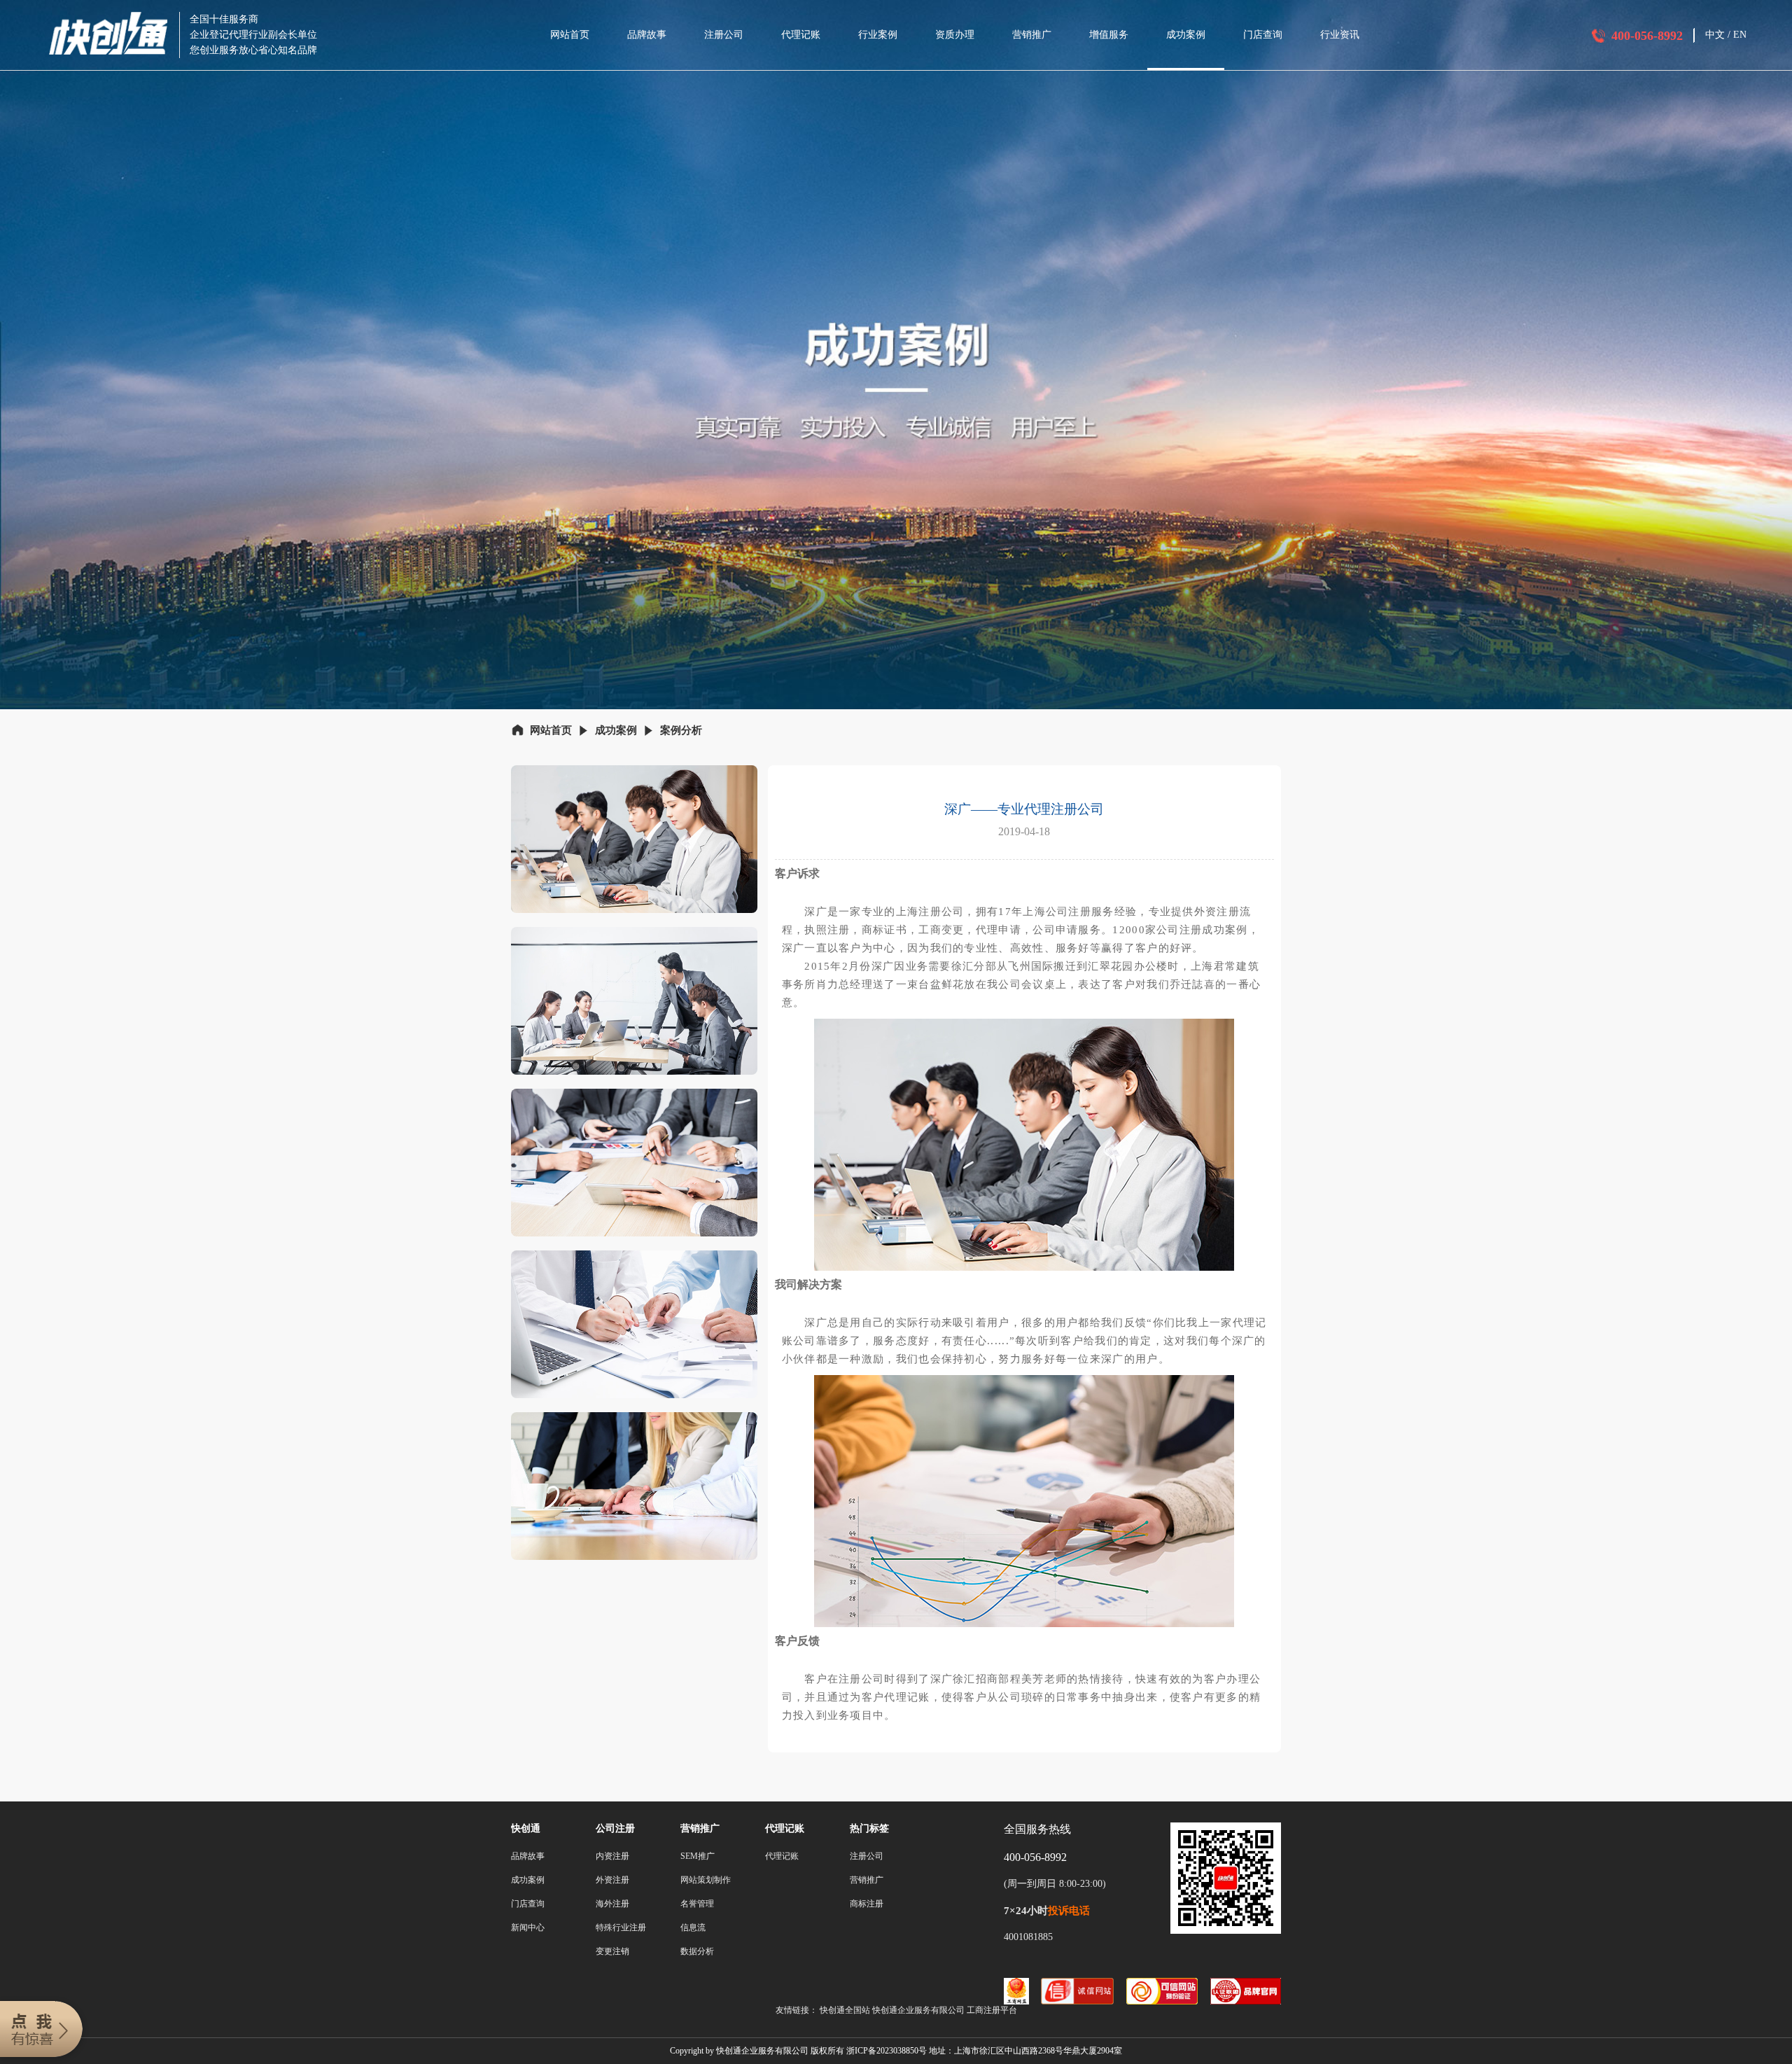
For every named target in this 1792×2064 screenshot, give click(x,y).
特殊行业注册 (621, 1927)
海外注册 (612, 1904)
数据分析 (697, 1951)
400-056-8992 (1647, 36)
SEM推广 (698, 1856)
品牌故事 (647, 35)
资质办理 (955, 35)
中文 (1715, 35)
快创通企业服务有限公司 (919, 2010)
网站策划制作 (706, 1880)
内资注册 (612, 1856)
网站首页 (570, 35)
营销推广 (1032, 35)
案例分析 (681, 730)
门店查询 (1263, 35)
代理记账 (801, 35)
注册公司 (724, 35)
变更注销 (612, 1951)
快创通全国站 (845, 2010)
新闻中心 (528, 1927)
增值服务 (1109, 35)
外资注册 (612, 1880)
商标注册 (867, 1904)
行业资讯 (1340, 35)
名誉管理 (697, 1904)
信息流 (693, 1927)
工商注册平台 (992, 2010)
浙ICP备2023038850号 (887, 2051)
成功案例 (1186, 35)
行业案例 (878, 35)
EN (1740, 35)
